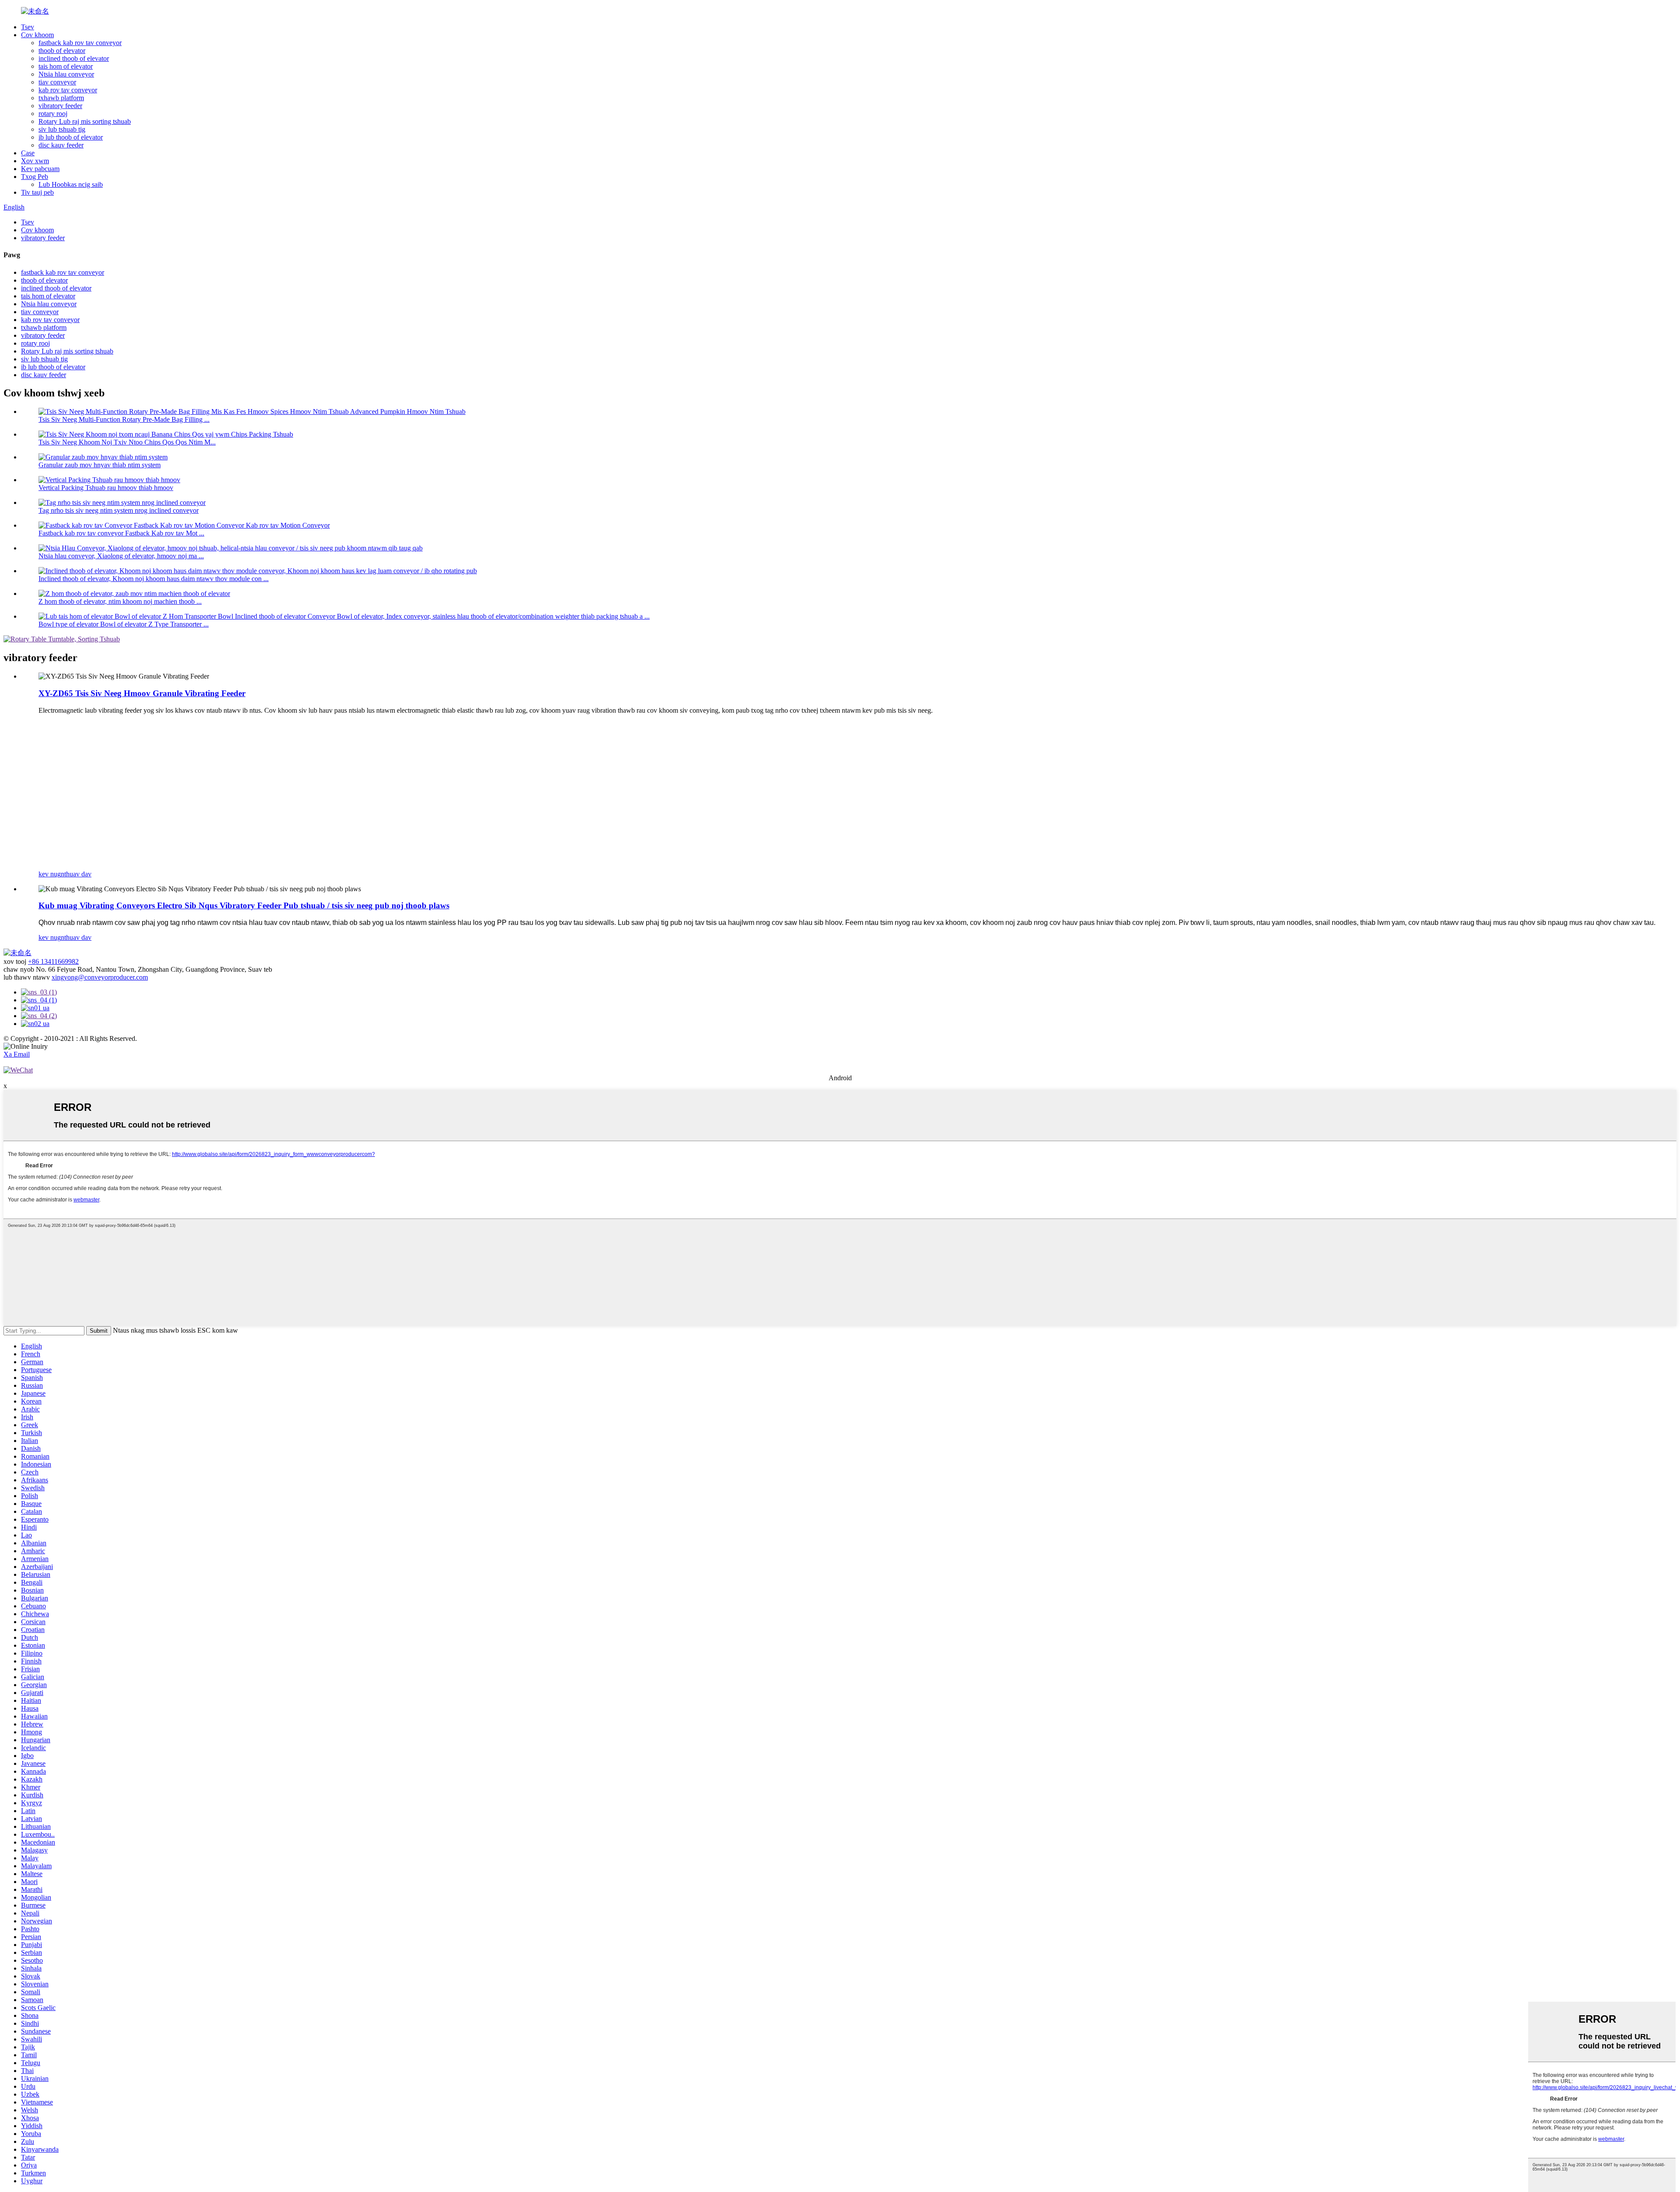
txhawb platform (61, 98)
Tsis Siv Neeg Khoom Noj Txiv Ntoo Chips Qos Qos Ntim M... (127, 442)
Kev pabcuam (40, 169)
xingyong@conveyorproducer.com (100, 977)
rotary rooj (53, 114)
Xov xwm (35, 161)
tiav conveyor (57, 82)
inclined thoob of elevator (74, 58)
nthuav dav (76, 874)
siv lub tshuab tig (62, 129)
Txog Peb (35, 177)
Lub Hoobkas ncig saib (71, 184)
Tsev (28, 27)
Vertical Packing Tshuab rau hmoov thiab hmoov (106, 488)
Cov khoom (37, 35)
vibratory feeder (60, 106)
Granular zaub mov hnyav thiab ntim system (100, 465)
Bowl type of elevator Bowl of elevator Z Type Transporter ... (124, 624)
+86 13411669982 (53, 961)
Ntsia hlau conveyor (66, 74)
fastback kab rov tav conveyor (80, 43)
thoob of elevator (62, 51)
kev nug (50, 874)
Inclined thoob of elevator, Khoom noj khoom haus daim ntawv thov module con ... (154, 579)
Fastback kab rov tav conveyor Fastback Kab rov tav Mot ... (121, 533)
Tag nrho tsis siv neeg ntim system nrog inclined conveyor (119, 510)
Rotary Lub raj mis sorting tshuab (85, 121)
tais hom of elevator (66, 66)
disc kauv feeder (61, 145)
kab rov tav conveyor (68, 90)
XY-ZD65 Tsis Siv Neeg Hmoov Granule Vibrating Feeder (142, 693)
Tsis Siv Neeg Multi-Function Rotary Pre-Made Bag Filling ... (124, 419)
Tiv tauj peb (37, 192)
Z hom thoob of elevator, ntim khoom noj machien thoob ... (120, 601)
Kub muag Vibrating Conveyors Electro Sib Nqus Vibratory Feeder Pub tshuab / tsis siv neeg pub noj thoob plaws (244, 905)
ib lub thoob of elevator (71, 137)
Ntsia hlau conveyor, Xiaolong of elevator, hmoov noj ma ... (121, 556)
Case (28, 153)
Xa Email (17, 1054)
